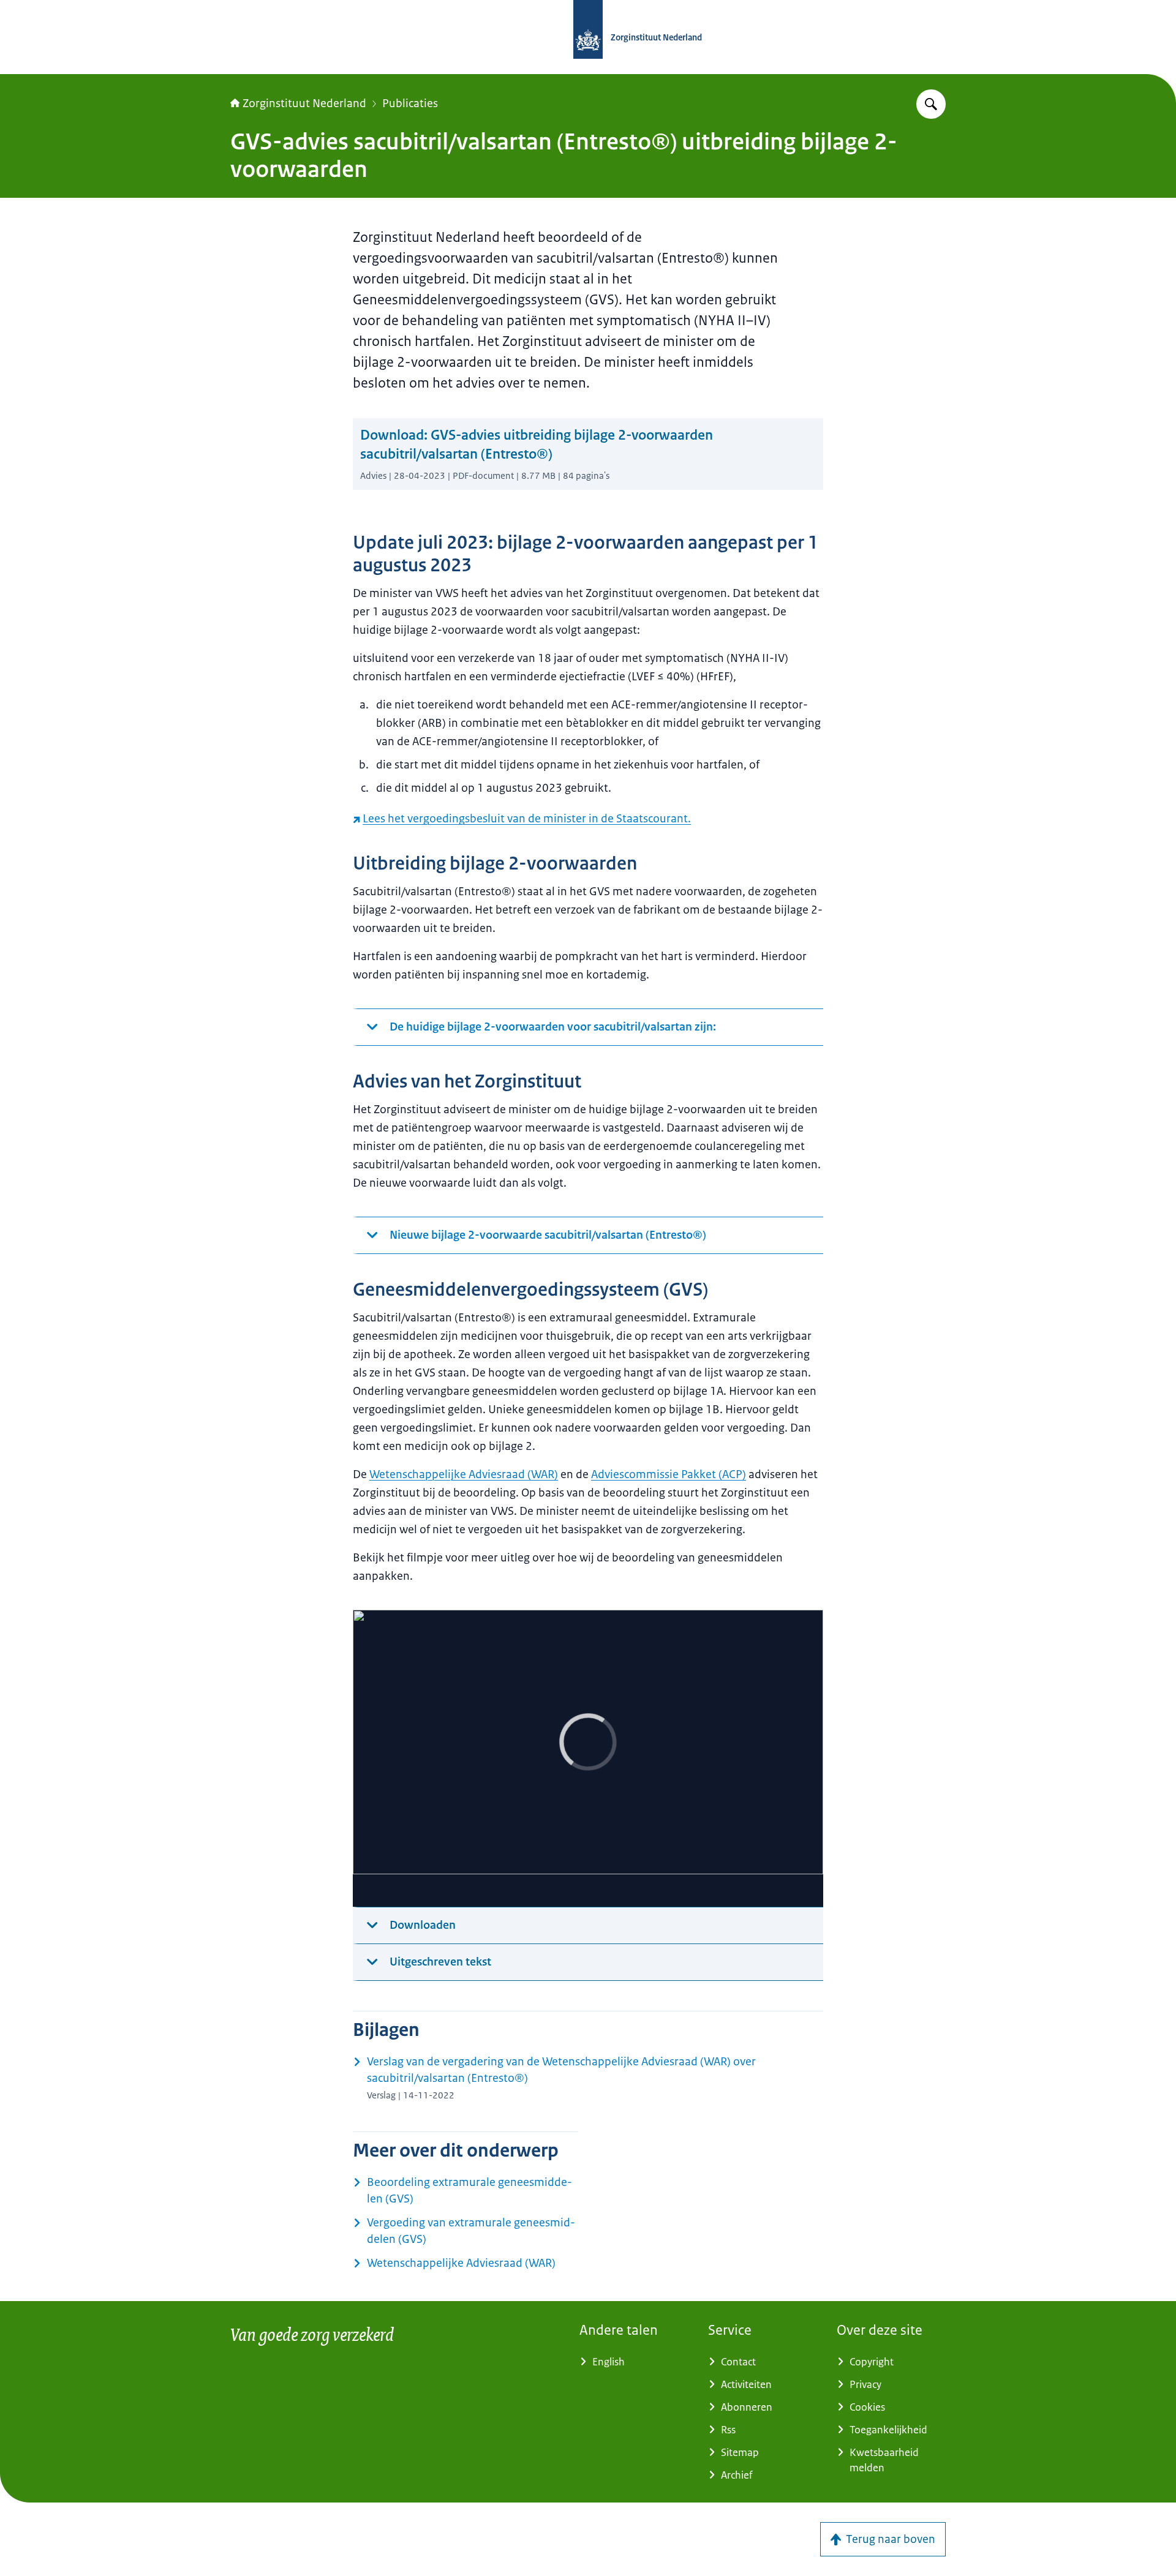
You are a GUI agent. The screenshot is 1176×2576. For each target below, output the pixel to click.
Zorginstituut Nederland (304, 103)
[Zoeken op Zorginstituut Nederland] (931, 104)
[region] (588, 1759)
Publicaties (410, 103)
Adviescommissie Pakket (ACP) (669, 1474)
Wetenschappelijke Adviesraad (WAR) (464, 1474)
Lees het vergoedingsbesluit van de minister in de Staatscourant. (527, 819)
